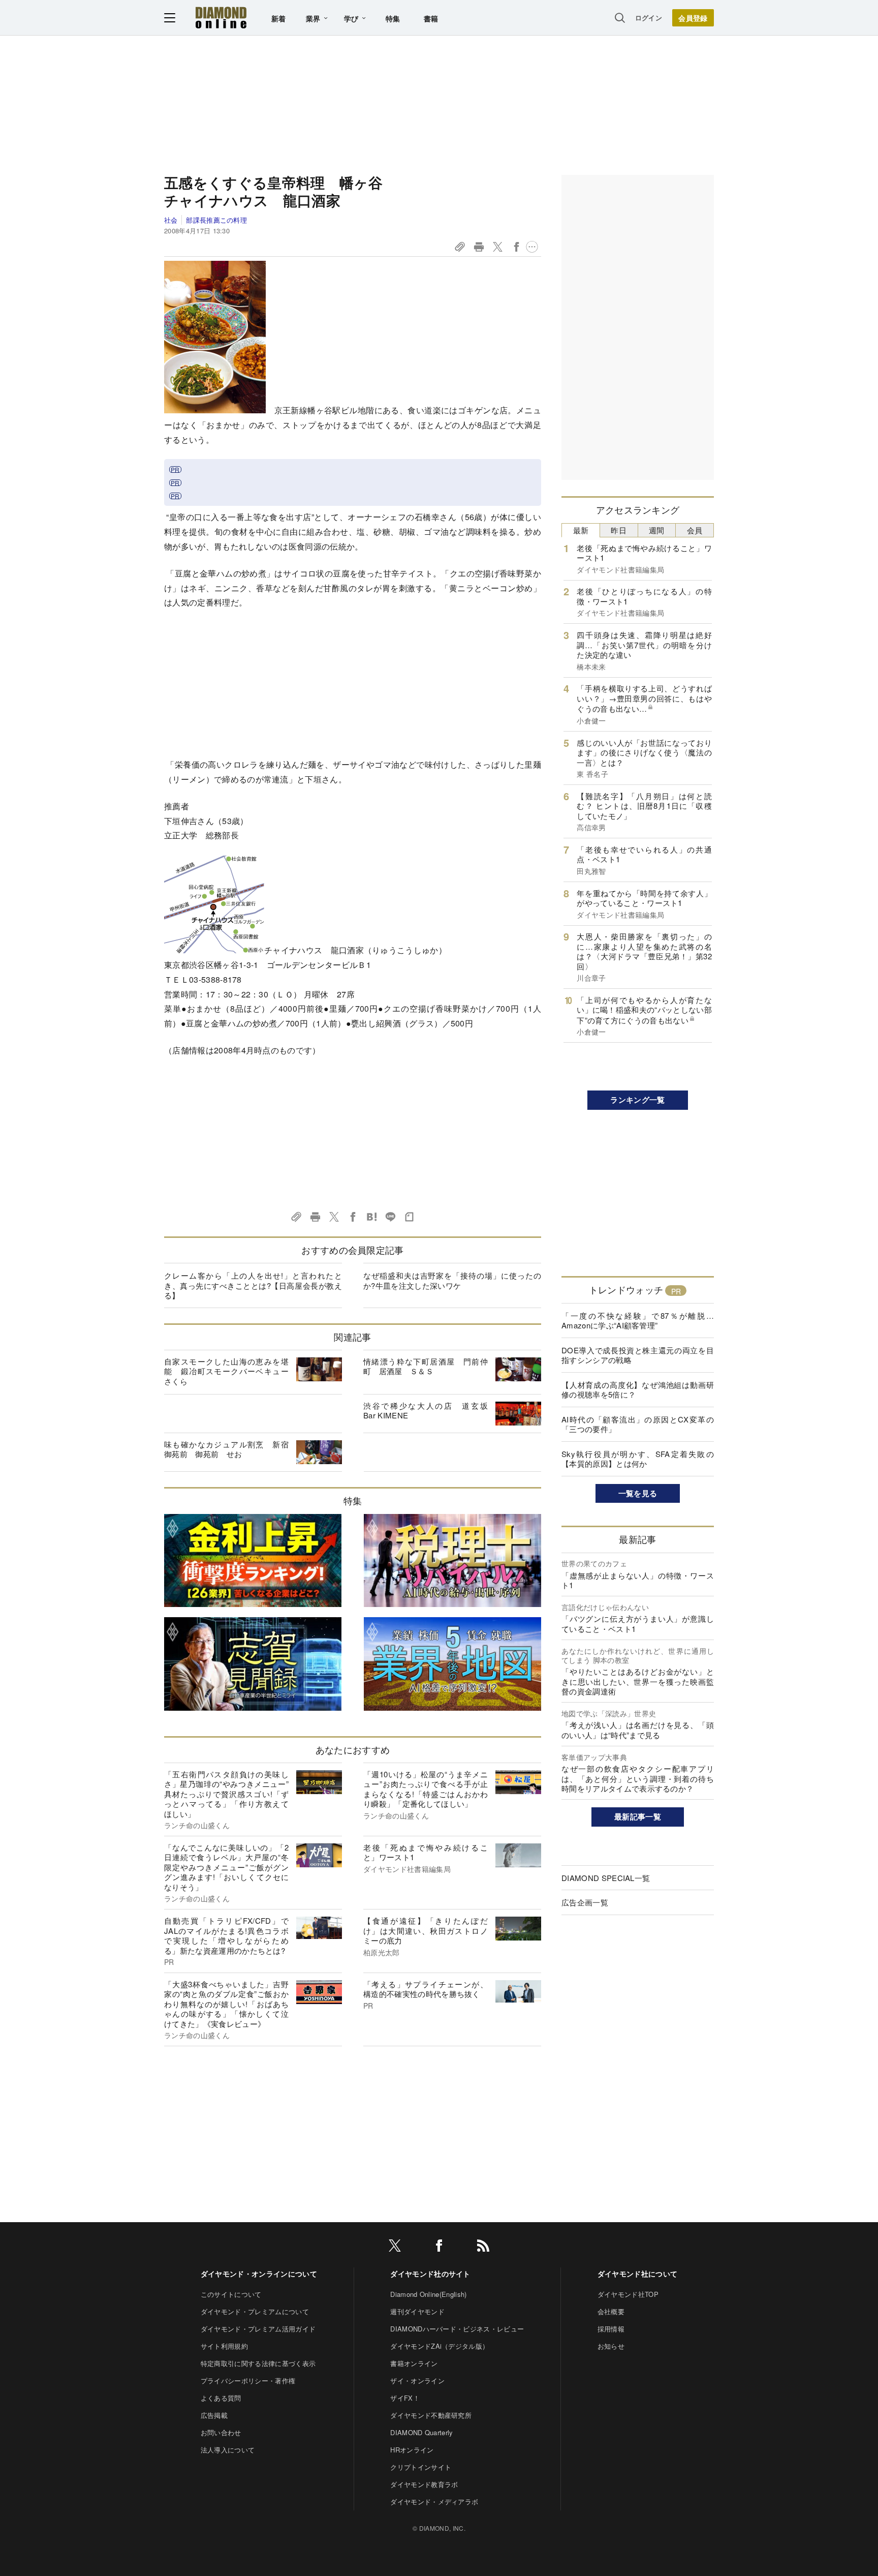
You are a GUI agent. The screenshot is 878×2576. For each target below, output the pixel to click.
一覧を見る (638, 1493)
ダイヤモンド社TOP (628, 2294)
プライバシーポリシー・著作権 (248, 2381)
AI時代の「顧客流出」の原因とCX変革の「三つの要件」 (638, 1424)
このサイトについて (231, 2294)
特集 (393, 18)
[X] (395, 2247)
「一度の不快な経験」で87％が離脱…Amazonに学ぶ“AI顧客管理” (638, 1321)
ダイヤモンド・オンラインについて (259, 2274)
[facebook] (439, 2247)
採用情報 (611, 2329)
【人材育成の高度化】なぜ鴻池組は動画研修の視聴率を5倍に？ (638, 1390)
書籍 (431, 18)
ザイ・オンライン (417, 2381)
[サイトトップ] (221, 18)
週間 (657, 530)
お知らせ (611, 2346)
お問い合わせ (221, 2432)
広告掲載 (214, 2415)
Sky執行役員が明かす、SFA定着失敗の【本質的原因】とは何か (638, 1459)
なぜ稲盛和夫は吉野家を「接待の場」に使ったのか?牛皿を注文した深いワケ (452, 1280)
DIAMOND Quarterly (421, 2432)
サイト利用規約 (224, 2346)
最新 (581, 530)
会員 (695, 530)
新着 (279, 18)
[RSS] (483, 2247)
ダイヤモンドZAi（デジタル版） (440, 2346)
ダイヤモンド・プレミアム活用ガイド (258, 2329)
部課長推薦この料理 (216, 220)
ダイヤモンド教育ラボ (424, 2484)
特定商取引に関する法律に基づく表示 (258, 2363)
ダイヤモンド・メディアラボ (434, 2502)
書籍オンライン (414, 2363)
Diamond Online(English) (428, 2294)
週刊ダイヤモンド (417, 2311)
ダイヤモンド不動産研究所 (431, 2415)
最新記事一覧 (638, 1816)
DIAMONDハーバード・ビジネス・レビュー (457, 2329)
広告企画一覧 (585, 1902)
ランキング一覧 (637, 1100)
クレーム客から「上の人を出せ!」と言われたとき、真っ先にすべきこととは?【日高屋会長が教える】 (253, 1285)
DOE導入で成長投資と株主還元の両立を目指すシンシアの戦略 (638, 1355)
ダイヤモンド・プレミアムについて (255, 2311)
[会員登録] (693, 18)
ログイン (649, 18)
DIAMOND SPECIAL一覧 (606, 1878)
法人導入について (228, 2450)
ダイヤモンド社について (638, 2274)
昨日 (619, 530)
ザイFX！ (405, 2398)
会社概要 (611, 2311)
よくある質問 (221, 2398)
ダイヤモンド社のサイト (430, 2274)
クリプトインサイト (421, 2467)
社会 (171, 220)
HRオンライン (412, 2450)
